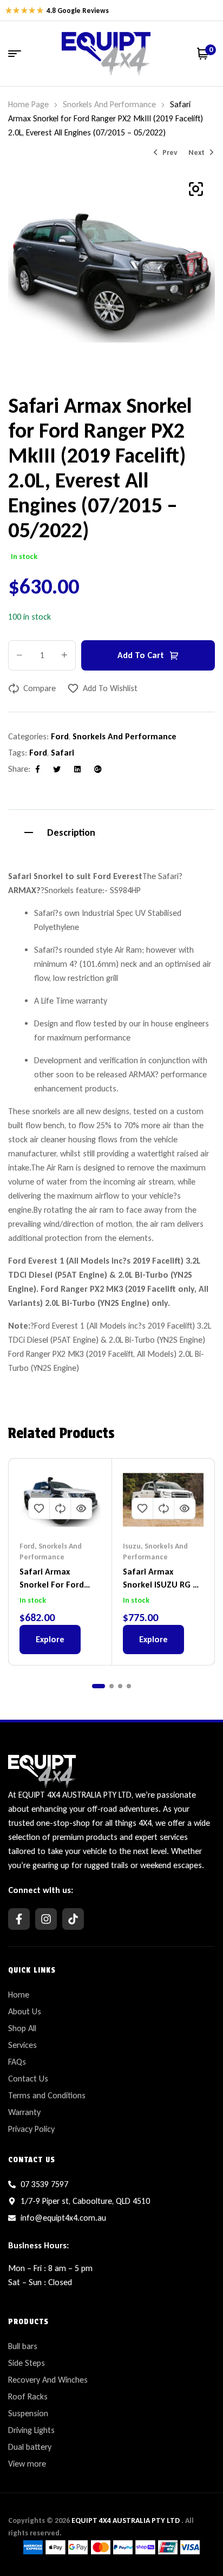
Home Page (28, 104)
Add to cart (141, 655)
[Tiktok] (73, 1919)
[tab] (111, 831)
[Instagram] (46, 1919)
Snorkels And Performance (109, 104)
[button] (196, 189)
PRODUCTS (28, 2321)
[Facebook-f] (19, 1919)
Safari (63, 753)
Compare (40, 688)
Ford (60, 736)
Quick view (81, 1508)
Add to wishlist (110, 688)
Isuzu (132, 1546)
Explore (50, 1639)
